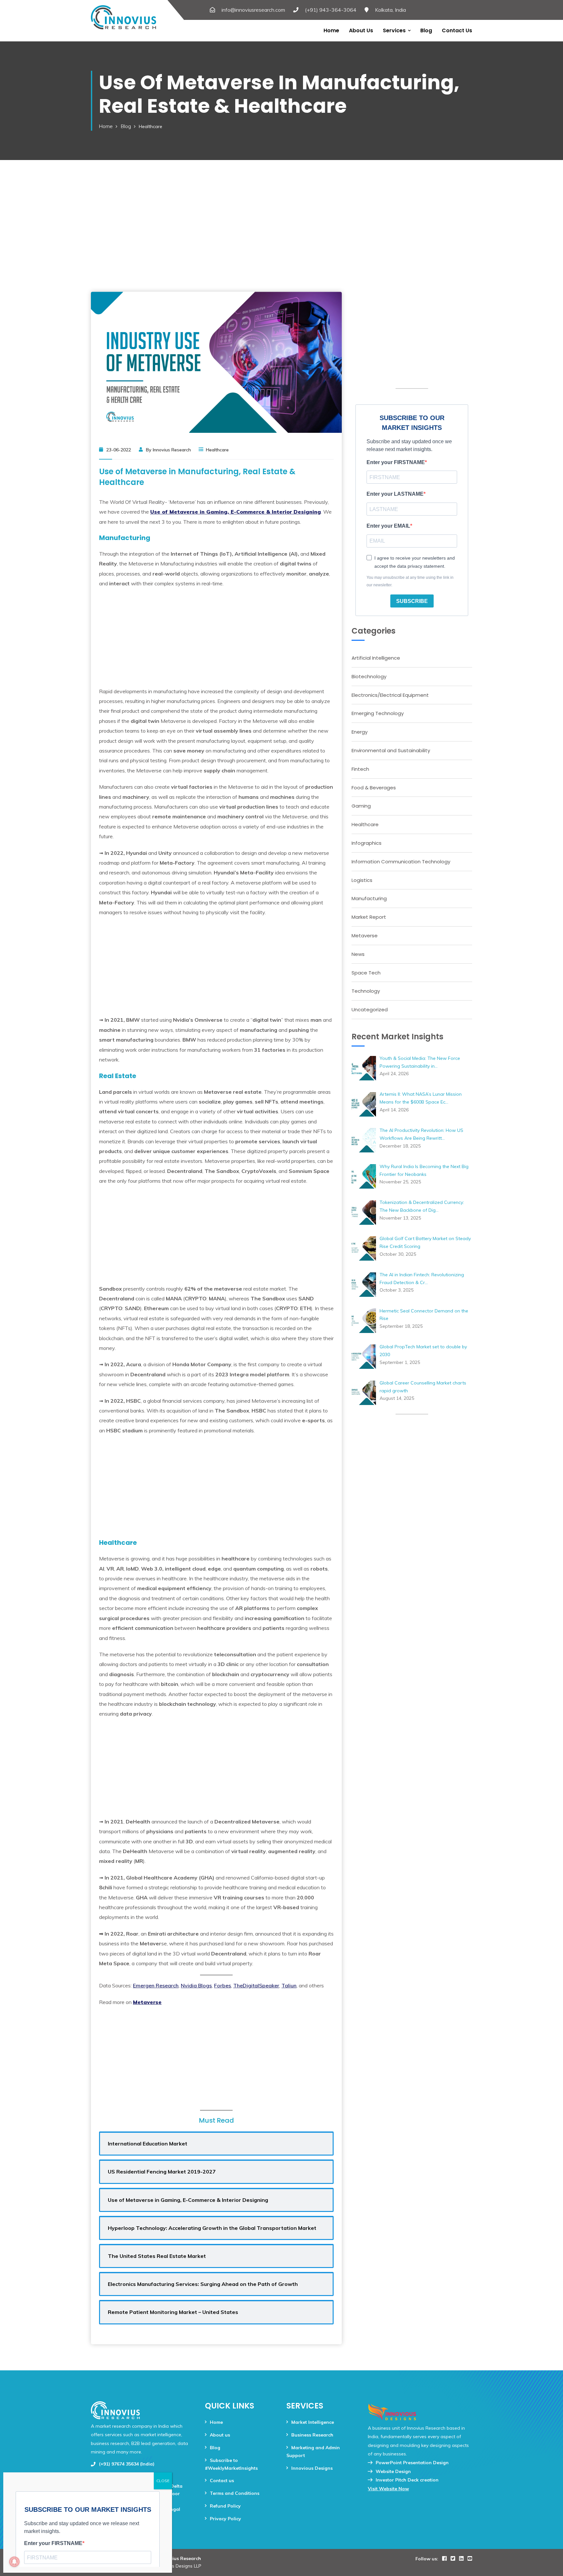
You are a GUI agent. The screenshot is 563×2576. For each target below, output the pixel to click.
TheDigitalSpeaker (256, 1985)
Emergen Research (156, 1985)
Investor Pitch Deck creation (407, 2480)
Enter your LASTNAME (395, 494)
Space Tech (366, 973)
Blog (426, 30)
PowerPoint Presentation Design (412, 2463)
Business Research (312, 2435)
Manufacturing (369, 898)
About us (220, 2435)
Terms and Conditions (235, 2493)
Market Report (369, 917)
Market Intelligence (313, 2422)
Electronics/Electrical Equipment (390, 695)
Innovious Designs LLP (178, 2566)
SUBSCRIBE (412, 601)
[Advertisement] (281, 213)
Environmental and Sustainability (391, 750)
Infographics (367, 843)
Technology (366, 991)
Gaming (361, 806)
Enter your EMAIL (388, 526)
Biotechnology (369, 676)
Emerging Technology (378, 713)
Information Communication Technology (401, 862)
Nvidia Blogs (196, 1985)
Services (394, 30)
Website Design (393, 2471)
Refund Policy (225, 2506)
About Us (361, 30)
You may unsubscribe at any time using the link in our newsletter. (410, 581)
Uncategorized (370, 1010)
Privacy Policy (225, 2519)
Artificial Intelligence (376, 658)
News (358, 954)
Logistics (362, 880)
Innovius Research (180, 2558)
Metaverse (365, 936)
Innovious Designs (312, 2468)
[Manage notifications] (14, 2562)
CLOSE (163, 2481)
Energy (360, 732)
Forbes (223, 1985)
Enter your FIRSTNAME (396, 462)
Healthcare (365, 824)
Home (331, 30)
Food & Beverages (374, 788)
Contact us (457, 30)
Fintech (360, 769)
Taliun (289, 1985)
